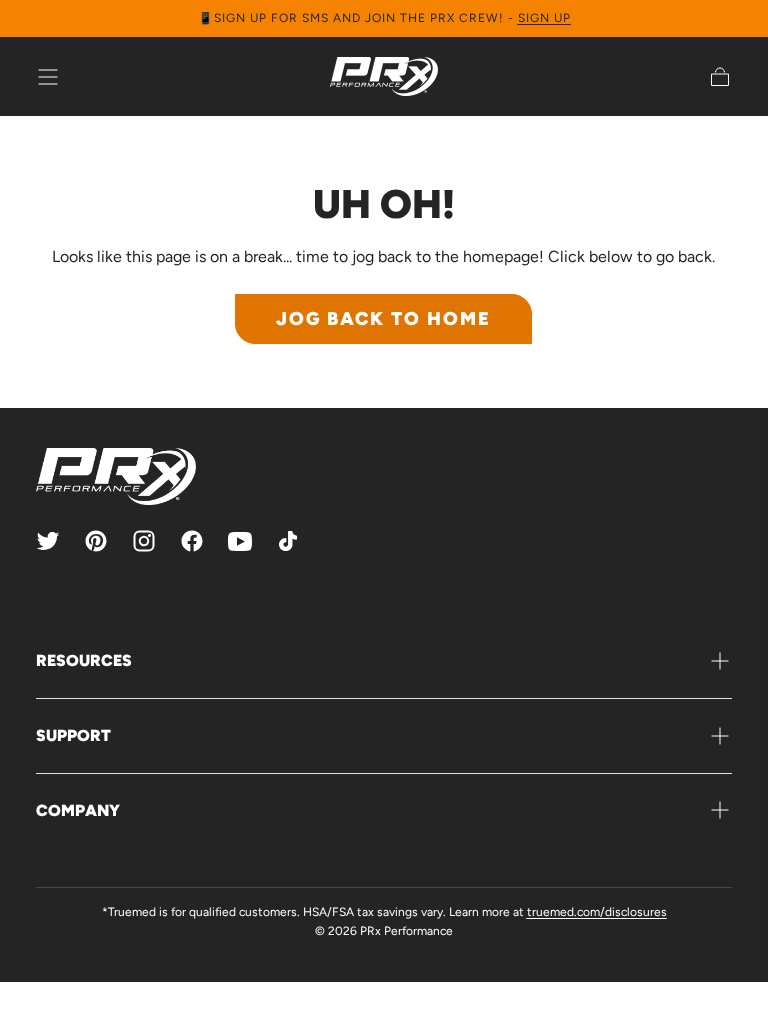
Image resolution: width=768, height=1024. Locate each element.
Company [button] (78, 810)
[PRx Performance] (384, 76)
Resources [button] (84, 660)
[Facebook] (192, 541)
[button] (48, 77)
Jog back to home (383, 318)
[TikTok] (288, 541)
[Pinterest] (96, 541)
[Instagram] (144, 541)
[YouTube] (240, 541)
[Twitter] (48, 541)
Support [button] (73, 735)
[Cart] (720, 77)
